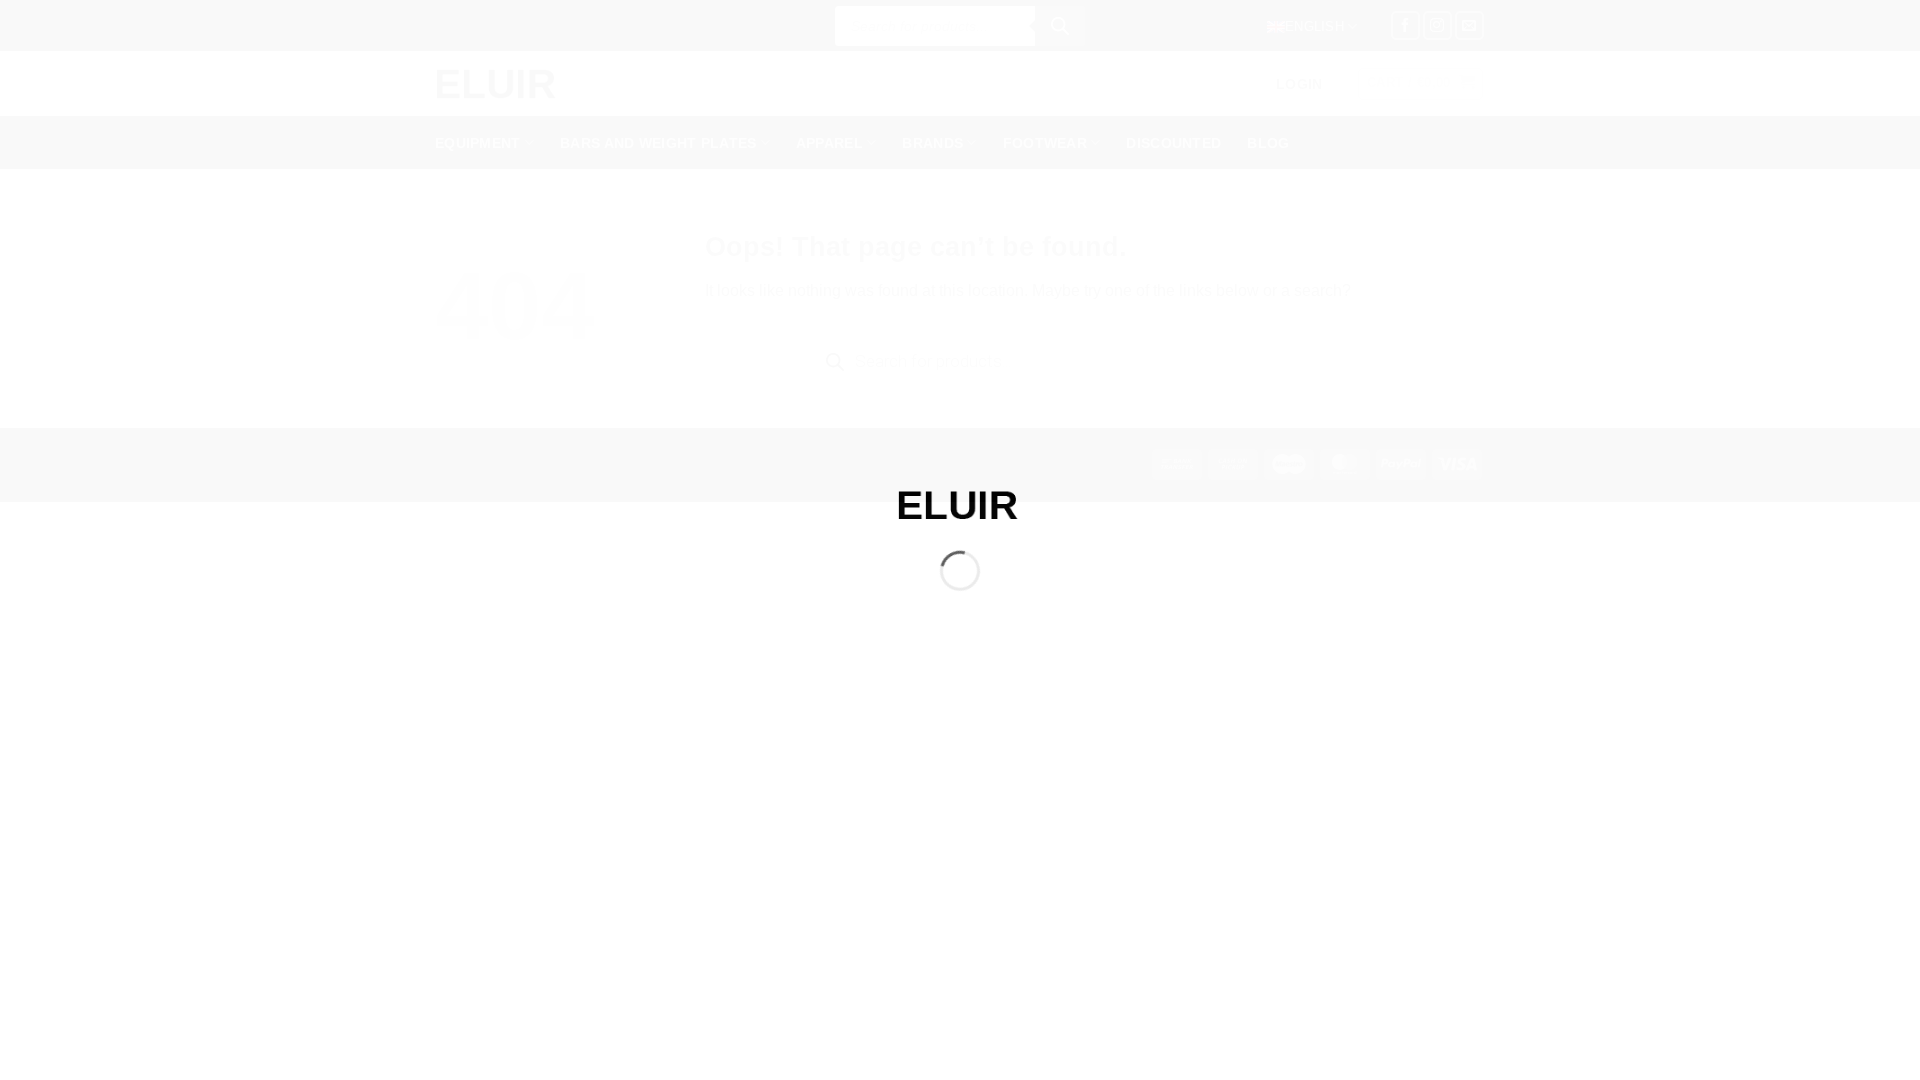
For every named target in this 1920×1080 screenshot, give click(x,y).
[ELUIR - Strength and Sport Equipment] (960, 503)
